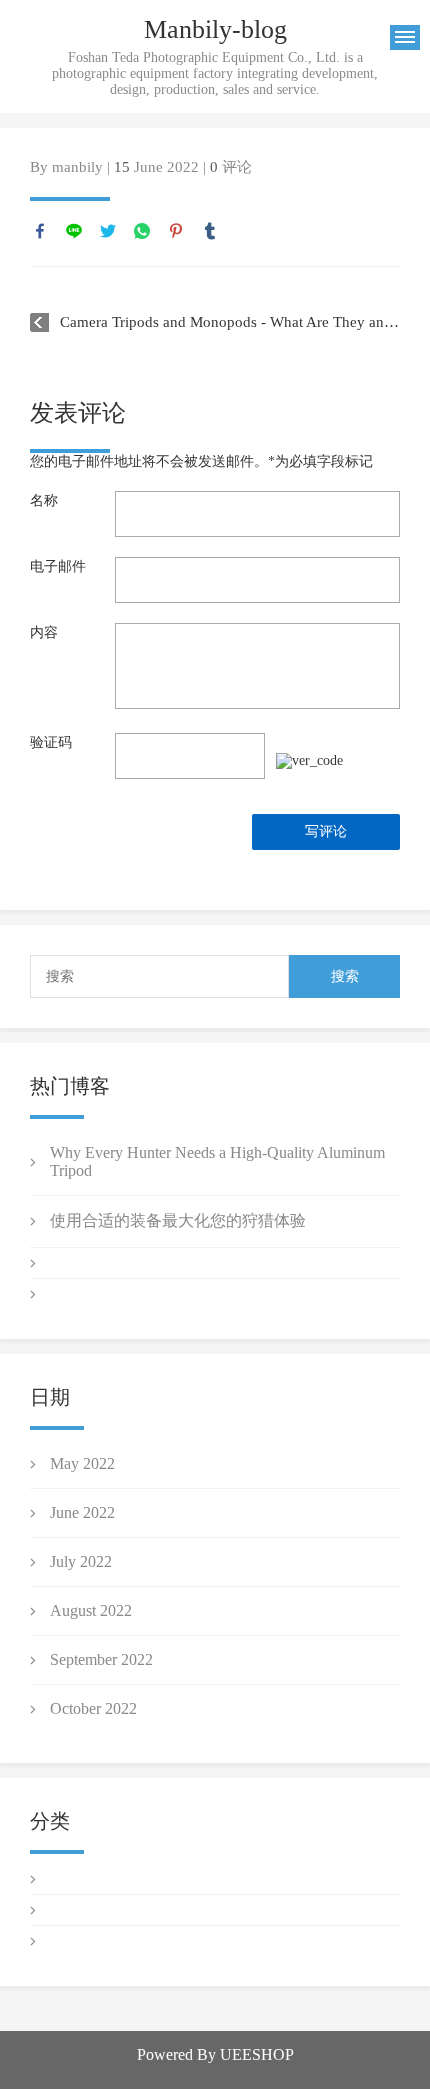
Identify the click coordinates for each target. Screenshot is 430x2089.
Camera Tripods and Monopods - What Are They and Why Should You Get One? (230, 322)
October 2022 (93, 1708)
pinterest (176, 231)
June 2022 (82, 1512)
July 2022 (81, 1561)
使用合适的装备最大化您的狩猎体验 (178, 1220)
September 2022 (101, 1659)
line (74, 231)
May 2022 (82, 1463)
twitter (108, 231)
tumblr (210, 231)
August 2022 (91, 1610)
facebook (40, 231)
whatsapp (142, 231)
